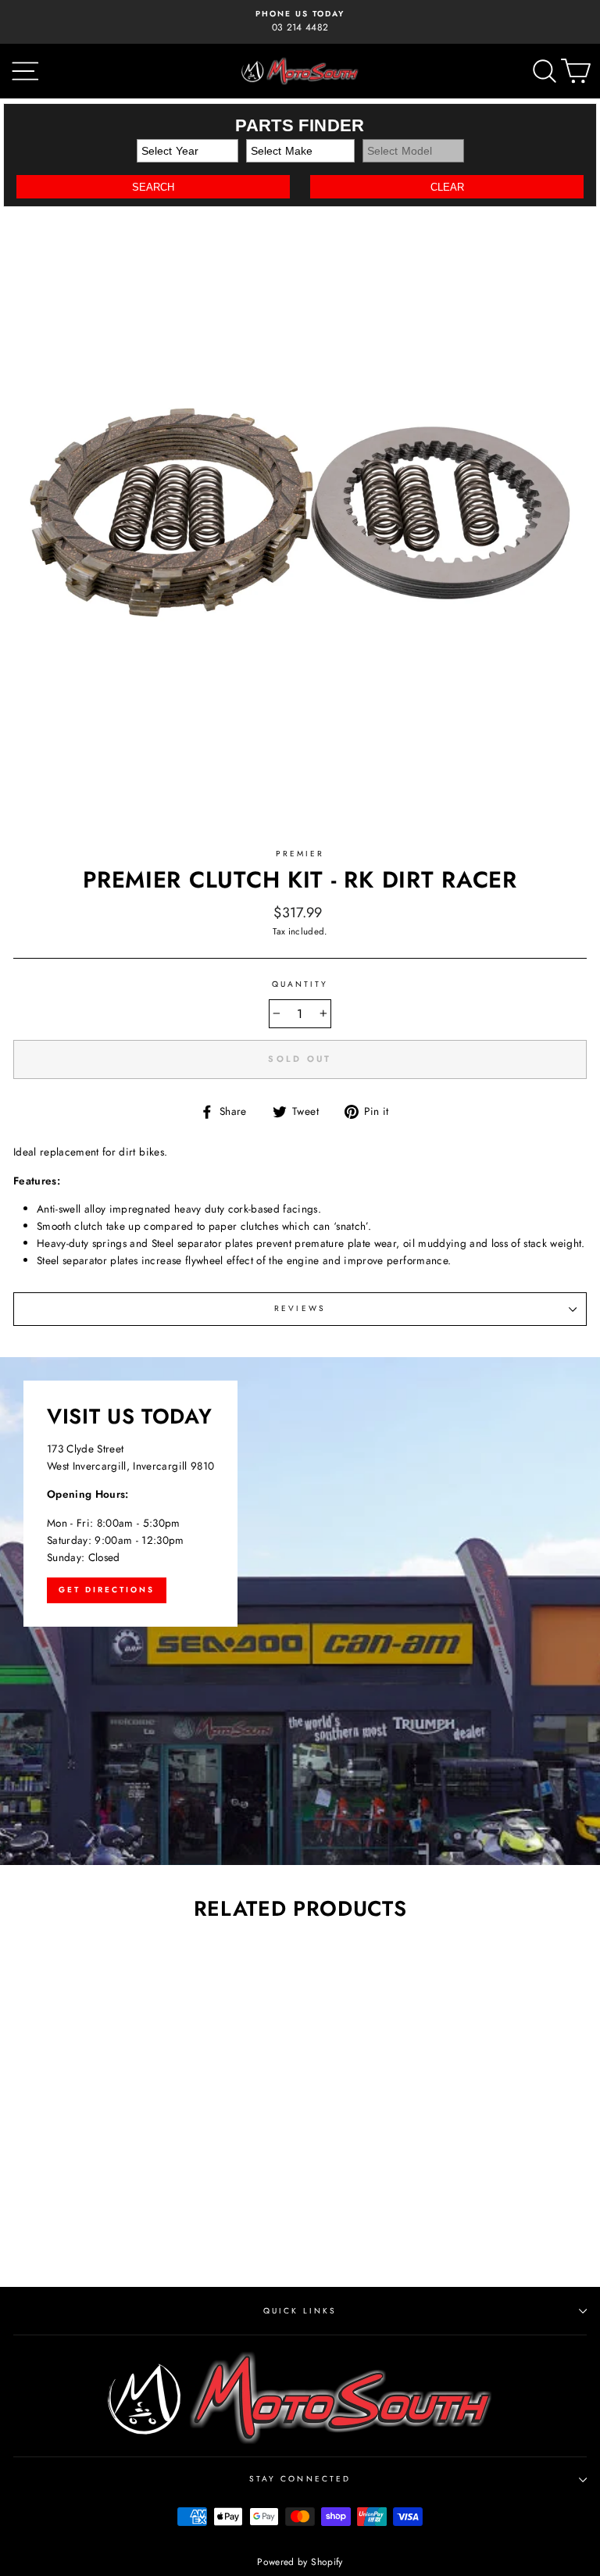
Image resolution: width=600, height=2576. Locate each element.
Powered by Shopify (300, 2562)
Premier (300, 854)
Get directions (107, 1590)
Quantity (300, 984)
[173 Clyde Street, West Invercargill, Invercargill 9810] (300, 1611)
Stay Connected (300, 2479)
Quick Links (300, 2311)
